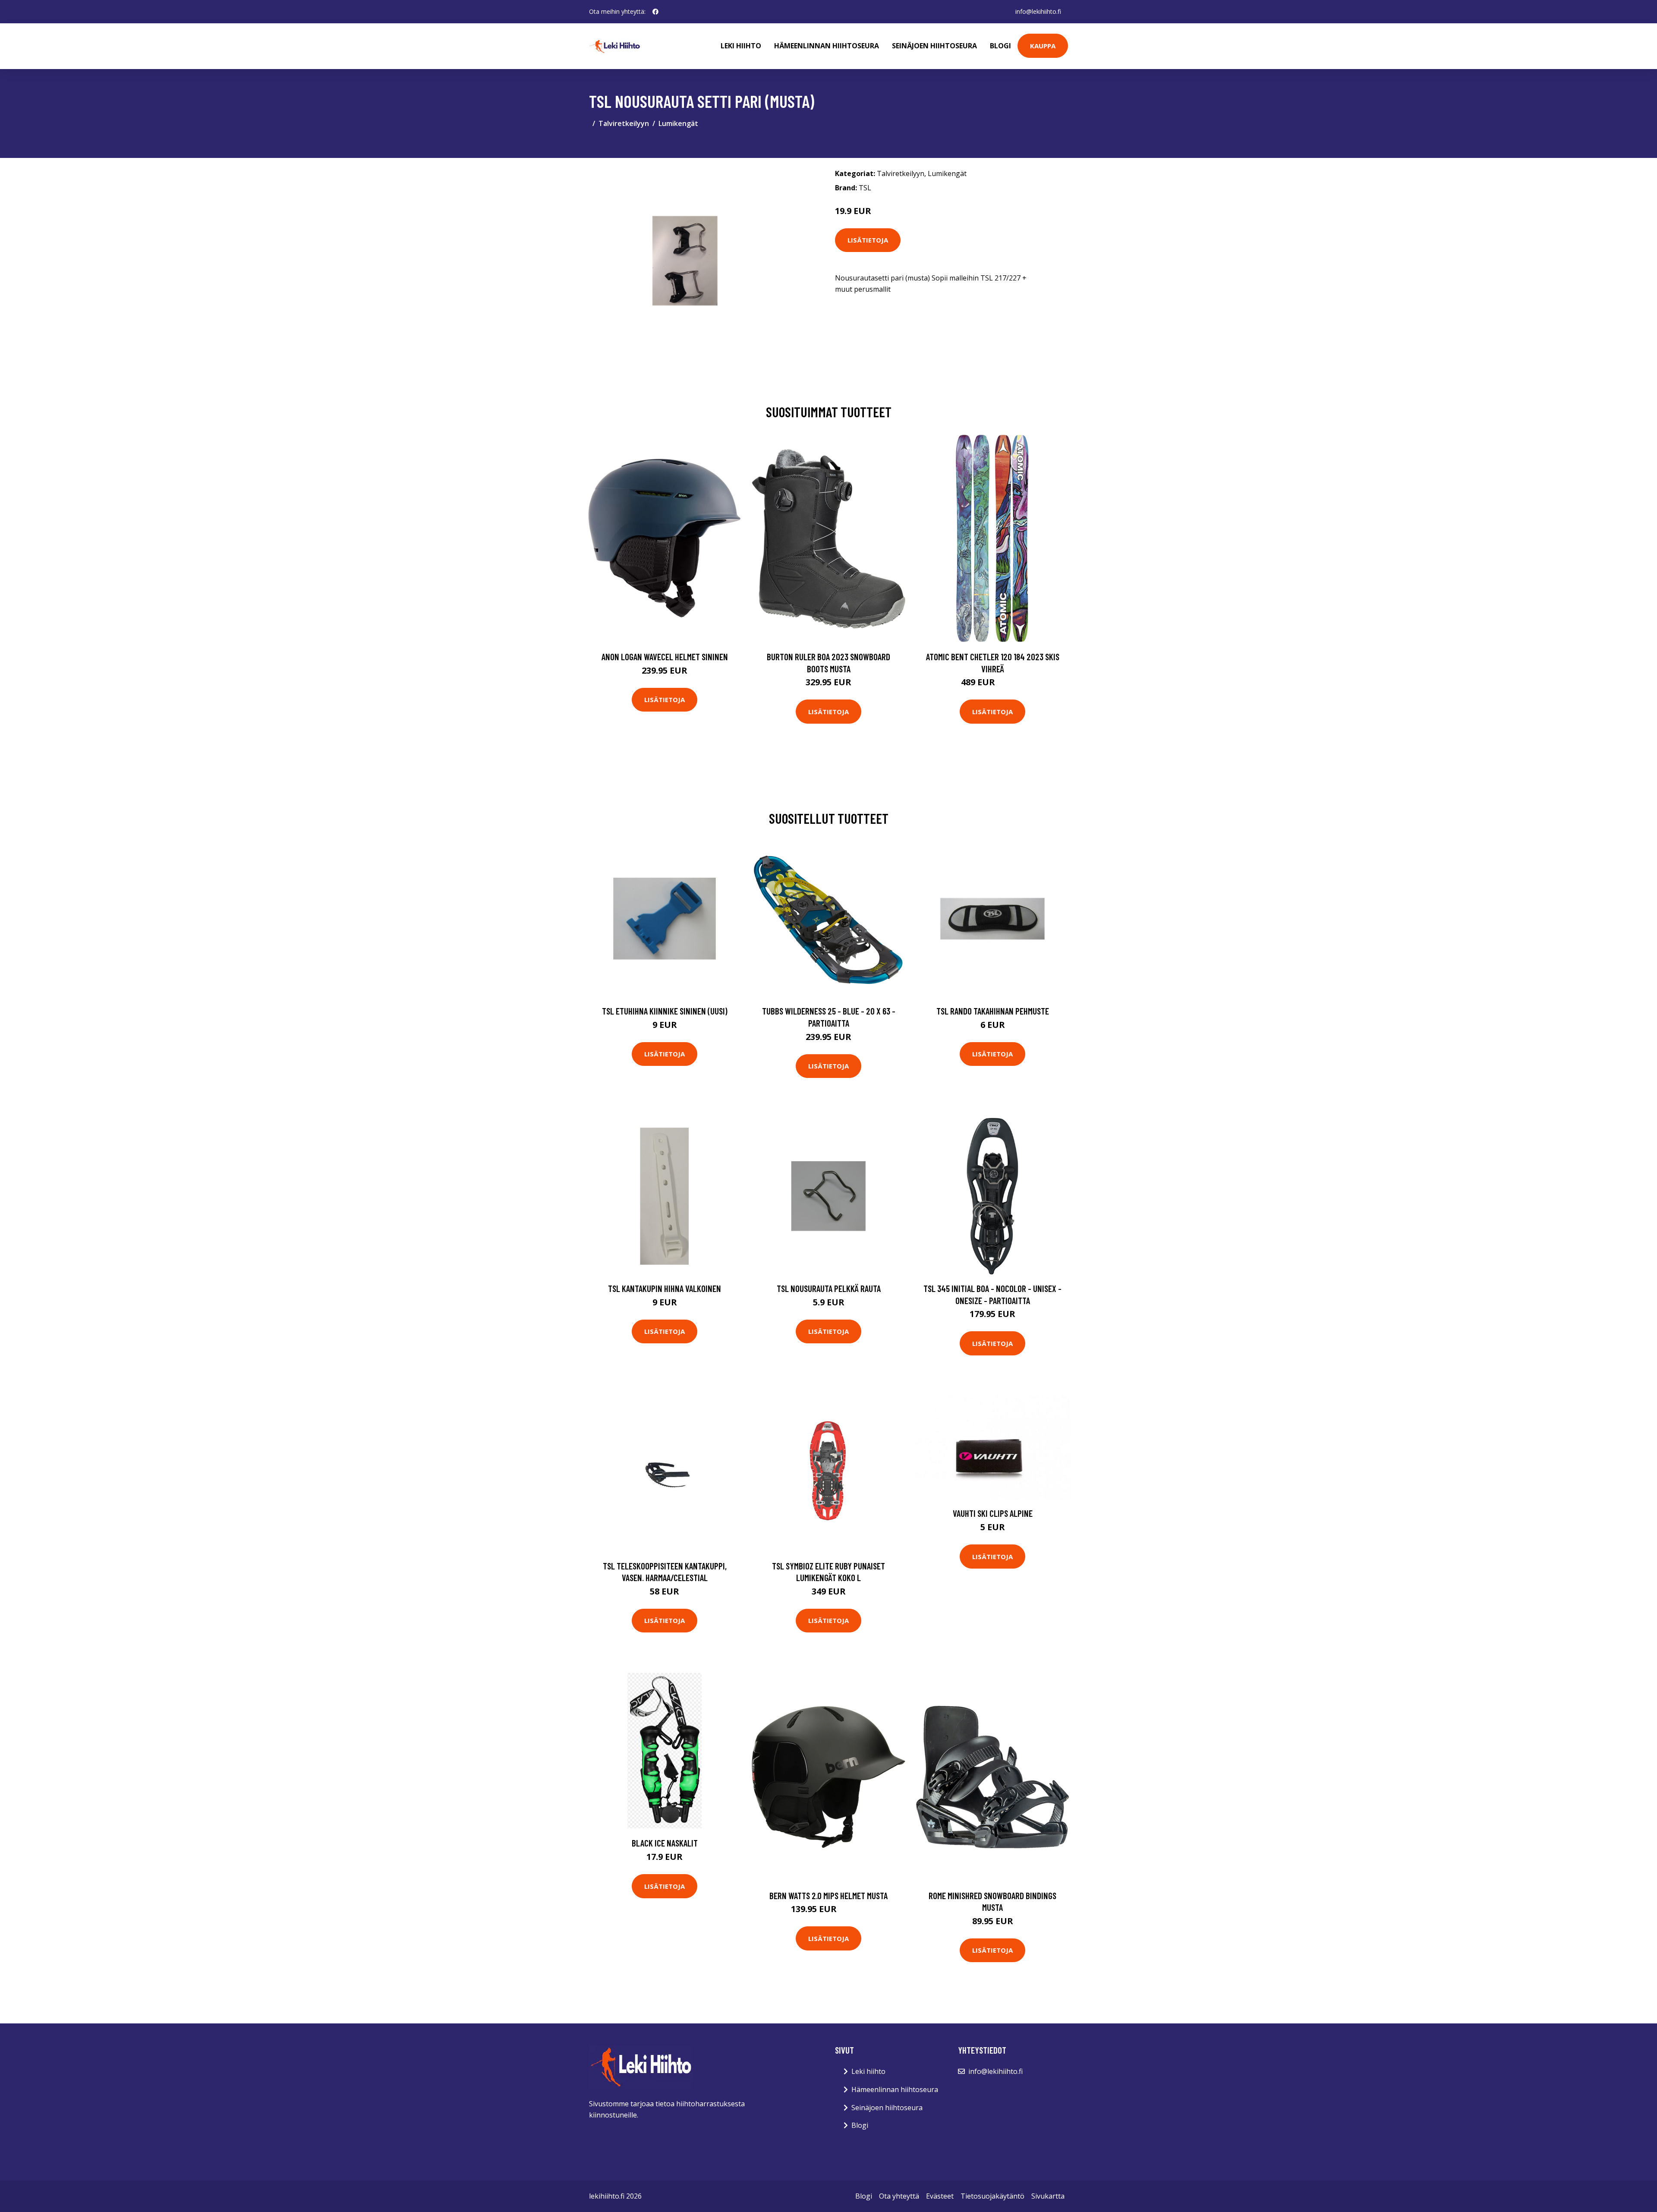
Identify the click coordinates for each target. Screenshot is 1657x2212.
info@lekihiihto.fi (1038, 11)
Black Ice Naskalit (665, 1843)
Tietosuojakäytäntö (992, 2196)
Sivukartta (1048, 2196)
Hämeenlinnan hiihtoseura (827, 46)
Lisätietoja (868, 240)
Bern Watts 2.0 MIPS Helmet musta (828, 1895)
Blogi (1000, 46)
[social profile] (655, 12)
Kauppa (1043, 46)
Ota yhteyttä (899, 2196)
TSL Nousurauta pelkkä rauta (829, 1288)
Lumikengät (678, 123)
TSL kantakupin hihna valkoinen (665, 1288)
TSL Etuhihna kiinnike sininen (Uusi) (665, 1011)
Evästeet (940, 2196)
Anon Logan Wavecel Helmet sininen (665, 657)
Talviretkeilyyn (624, 123)
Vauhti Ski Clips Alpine (993, 1513)
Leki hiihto (741, 46)
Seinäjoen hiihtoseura (934, 46)
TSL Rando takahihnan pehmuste (993, 1011)
